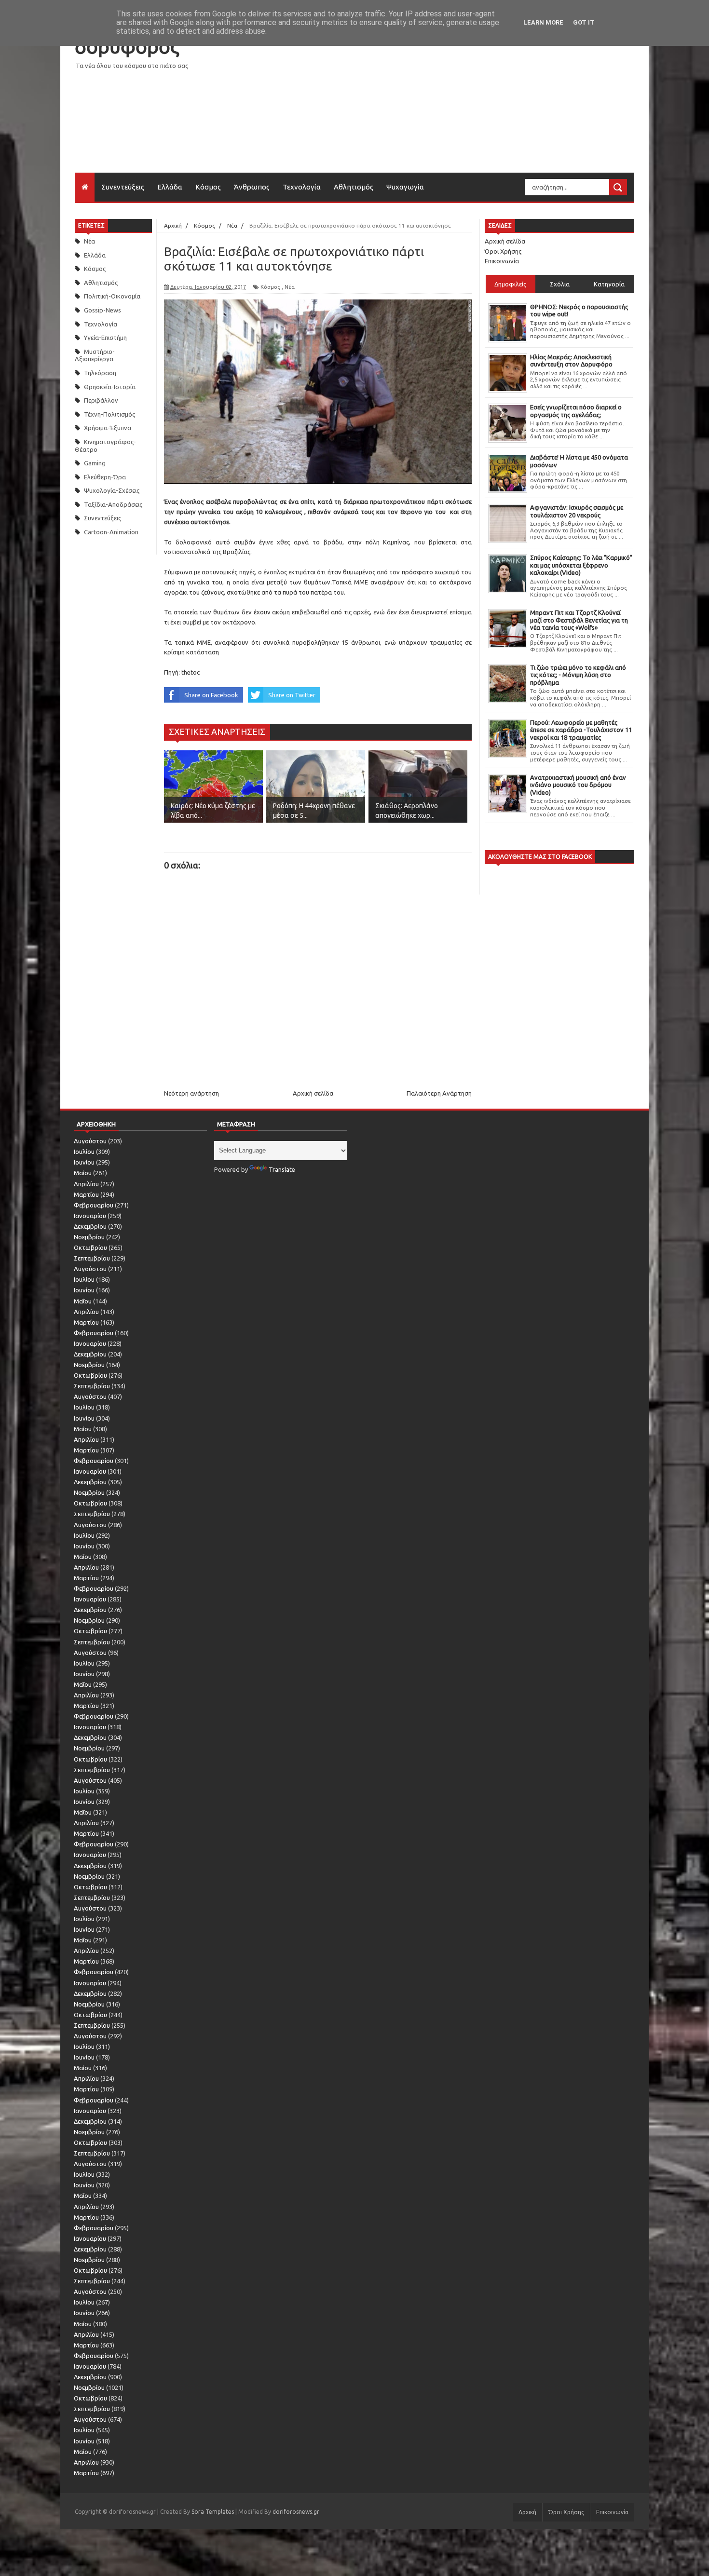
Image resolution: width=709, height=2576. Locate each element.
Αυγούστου (90, 1141)
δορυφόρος (127, 47)
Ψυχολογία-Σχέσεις (112, 490)
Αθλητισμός (354, 187)
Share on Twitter (292, 695)
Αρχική (527, 2512)
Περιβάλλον (101, 400)
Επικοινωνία (502, 261)
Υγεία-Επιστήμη (105, 338)
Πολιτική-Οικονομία (112, 296)
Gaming (95, 463)
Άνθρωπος (252, 187)
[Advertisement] (459, 105)
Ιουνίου (84, 1162)
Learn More (543, 22)
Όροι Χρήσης (503, 251)
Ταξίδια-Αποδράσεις (113, 504)
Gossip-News (102, 310)
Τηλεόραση (100, 373)
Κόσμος (208, 187)
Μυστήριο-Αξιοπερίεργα (95, 355)
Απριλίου (86, 1184)
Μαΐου (83, 1173)
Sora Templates (213, 2512)
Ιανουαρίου (90, 1216)
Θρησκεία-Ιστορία (110, 387)
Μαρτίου (86, 1194)
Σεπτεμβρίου (92, 1258)
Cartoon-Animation (111, 532)
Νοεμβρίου (89, 1237)
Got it (584, 22)
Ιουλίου (84, 1152)
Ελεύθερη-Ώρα (105, 477)
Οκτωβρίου (90, 1247)
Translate (282, 1169)
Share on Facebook (211, 695)
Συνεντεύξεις (123, 187)
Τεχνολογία (302, 187)
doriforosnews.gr (296, 2512)
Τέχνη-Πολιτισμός (109, 414)
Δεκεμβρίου (90, 1226)
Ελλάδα (170, 187)
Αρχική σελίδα (313, 1093)
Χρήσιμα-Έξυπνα (108, 428)
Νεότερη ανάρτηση (191, 1093)
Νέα (89, 241)
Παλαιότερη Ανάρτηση (439, 1093)
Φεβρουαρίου (94, 1205)
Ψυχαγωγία (405, 187)
